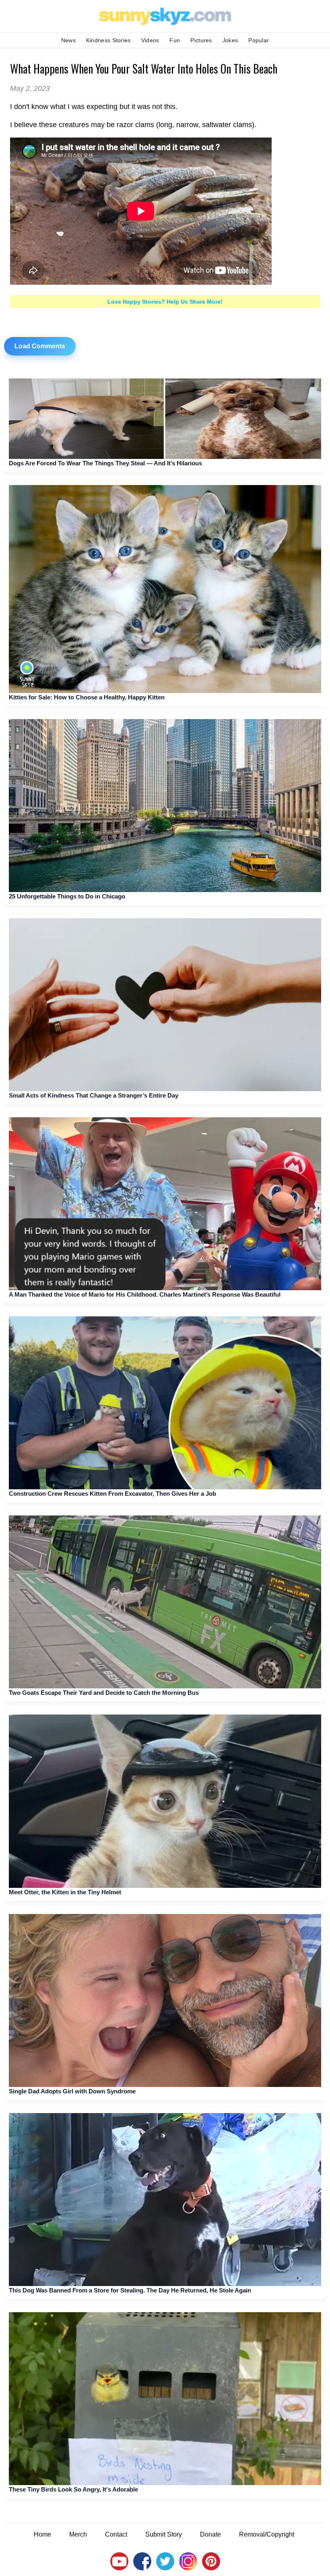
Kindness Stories (108, 40)
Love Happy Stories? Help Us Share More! (165, 302)
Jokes (230, 40)
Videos (150, 40)
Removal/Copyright (267, 2534)
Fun (175, 40)
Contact (116, 2534)
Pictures (201, 40)
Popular (259, 40)
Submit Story (164, 2534)
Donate (210, 2534)
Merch (78, 2534)
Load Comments (40, 346)
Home (42, 2534)
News (68, 40)
